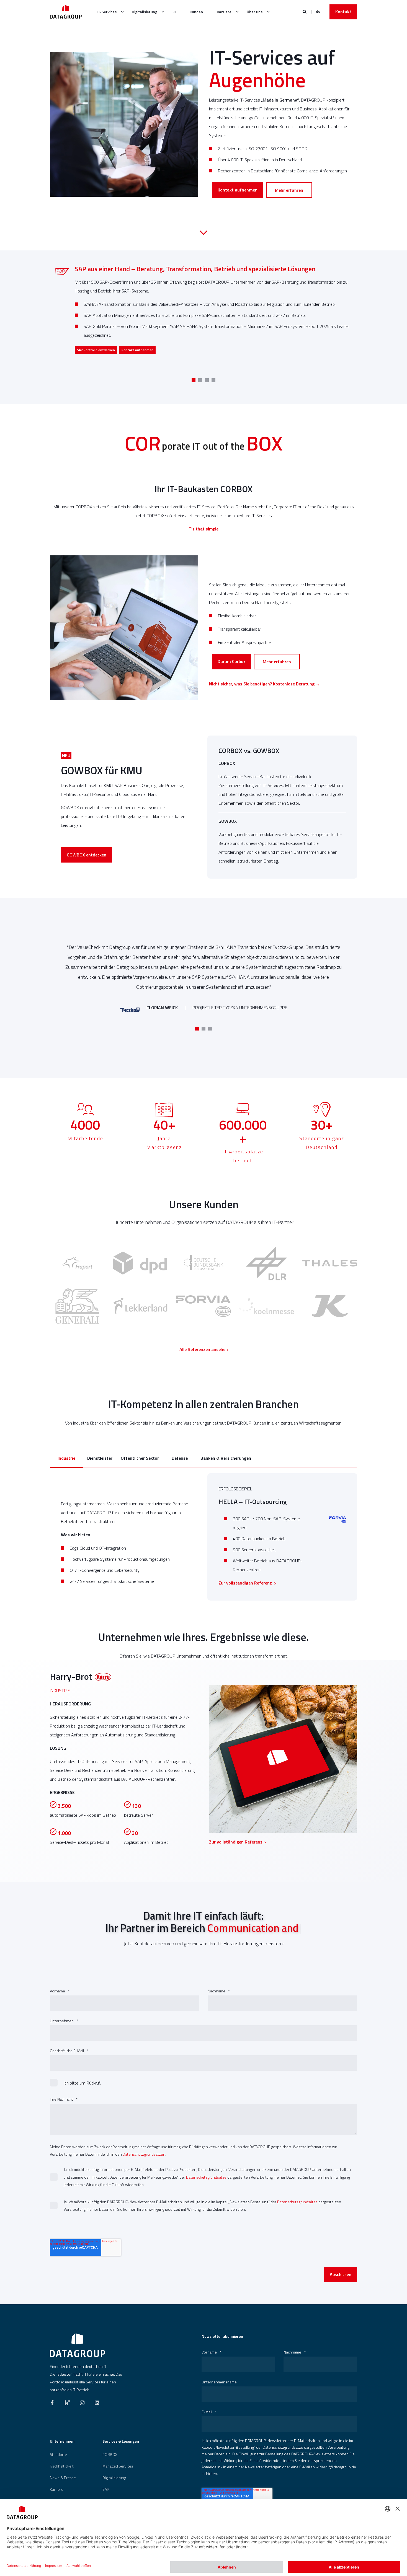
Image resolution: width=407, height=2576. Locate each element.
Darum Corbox (231, 661)
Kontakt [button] (343, 12)
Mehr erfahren (289, 190)
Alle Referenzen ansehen (204, 1349)
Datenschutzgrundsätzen (144, 2154)
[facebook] (54, 2401)
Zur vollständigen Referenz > (248, 1583)
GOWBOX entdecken (87, 855)
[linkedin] (95, 2401)
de (318, 11)
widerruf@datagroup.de (336, 2467)
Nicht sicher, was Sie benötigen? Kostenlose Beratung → (265, 684)
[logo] (78, 2345)
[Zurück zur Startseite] (66, 12)
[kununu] (67, 2401)
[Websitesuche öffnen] (305, 11)
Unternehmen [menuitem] (62, 2442)
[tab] (66, 1459)
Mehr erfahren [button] (88, 350)
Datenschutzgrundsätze (206, 2177)
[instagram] (82, 2401)
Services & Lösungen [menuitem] (121, 2442)
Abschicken (341, 2274)
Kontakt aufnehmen (238, 190)
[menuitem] (107, 12)
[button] (194, 380)
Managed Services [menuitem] (118, 2466)
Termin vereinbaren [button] (121, 350)
